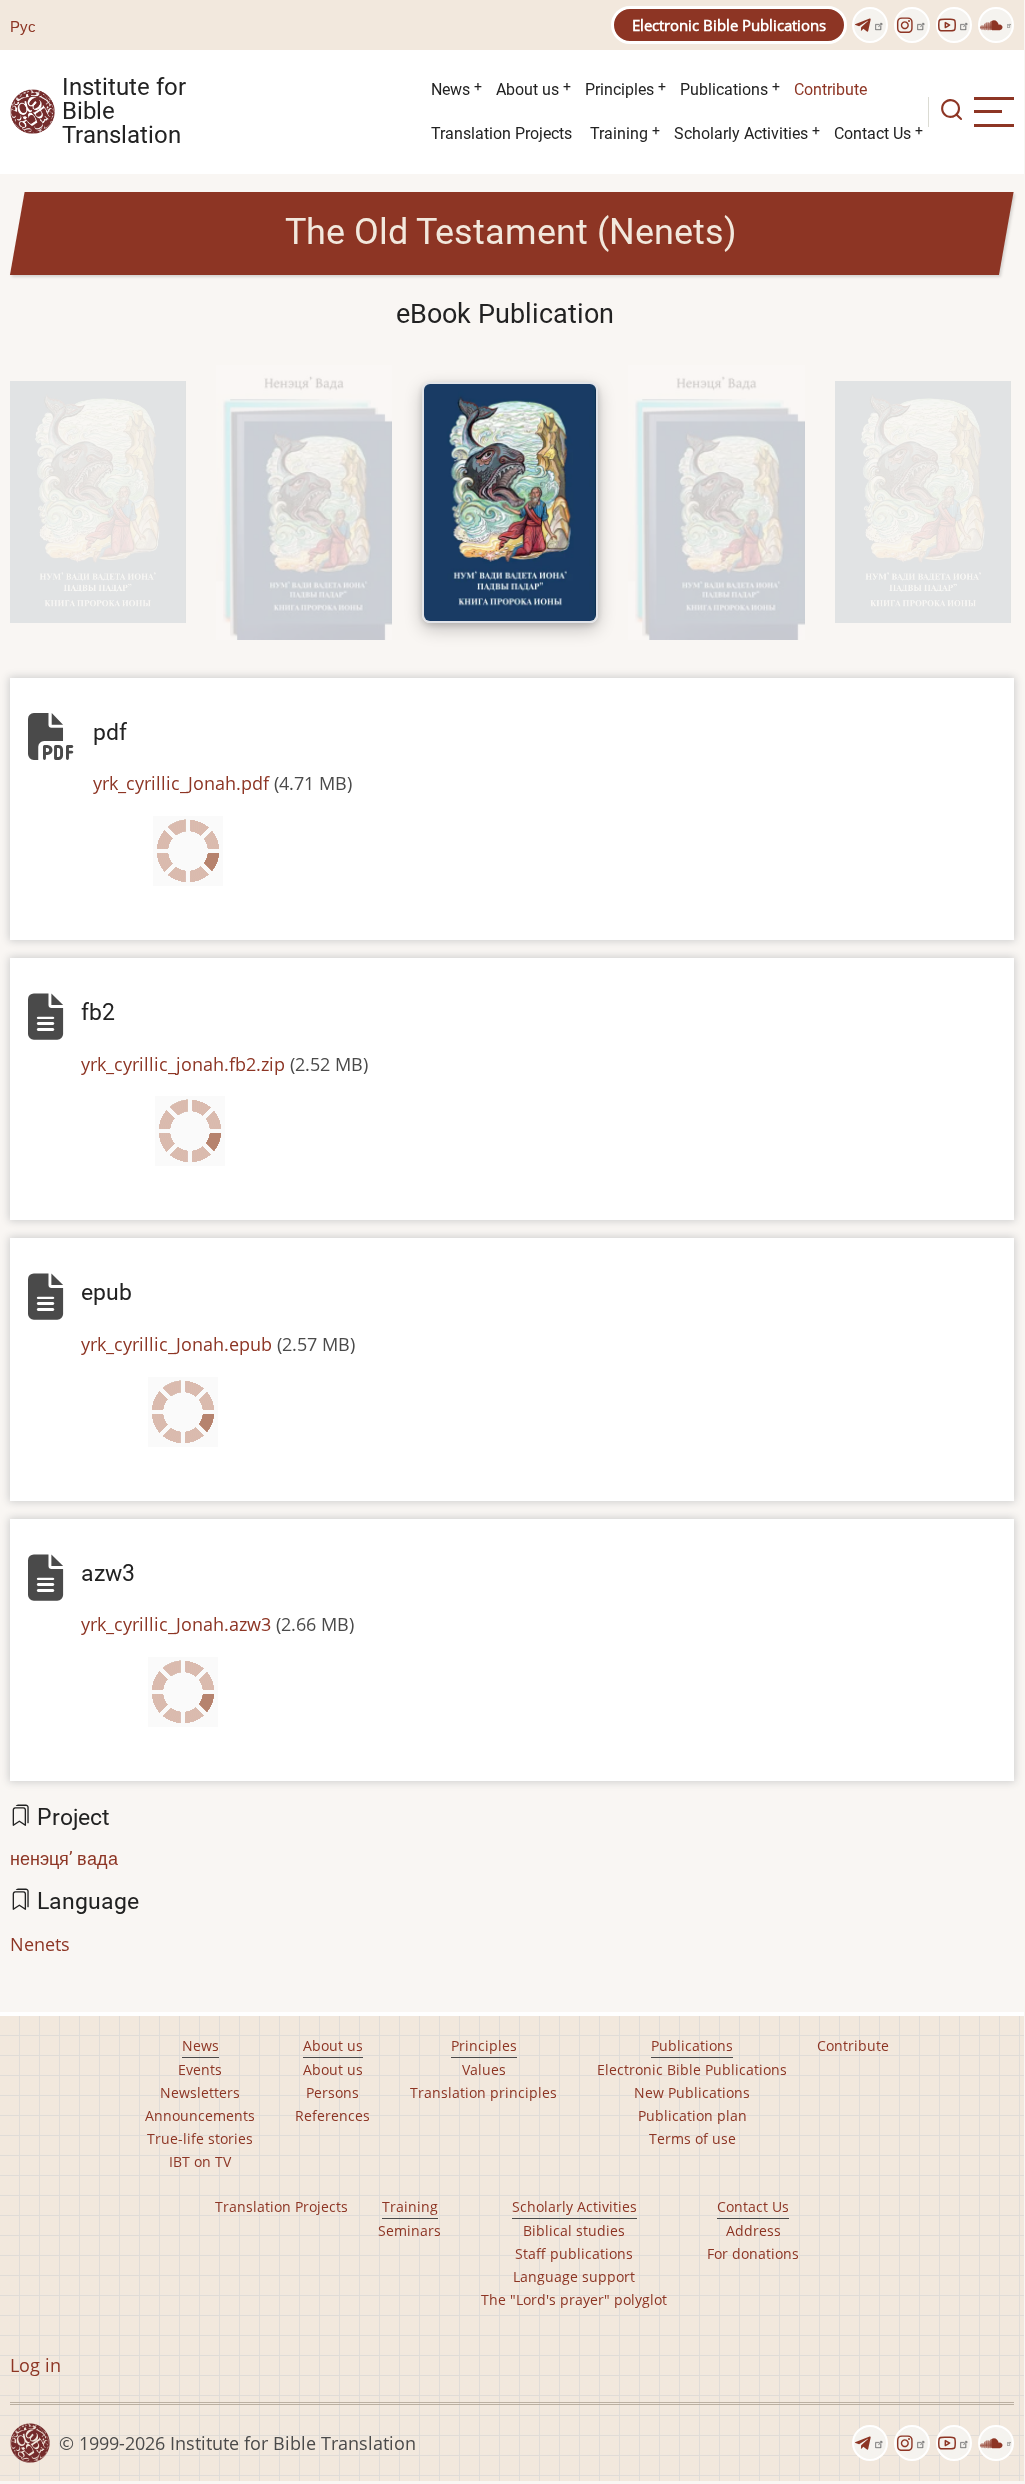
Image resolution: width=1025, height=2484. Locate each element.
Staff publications (574, 2253)
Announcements (200, 2115)
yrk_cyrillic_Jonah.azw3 (176, 1624)
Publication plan (692, 2115)
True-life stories (200, 2138)
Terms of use (692, 2138)
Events (200, 2069)
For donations (753, 2253)
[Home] (32, 110)
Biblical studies (574, 2230)
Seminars (409, 2230)
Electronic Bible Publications (729, 25)
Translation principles (483, 2092)
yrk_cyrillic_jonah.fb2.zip (183, 1064)
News (450, 89)
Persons (332, 2092)
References (332, 2115)
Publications (724, 89)
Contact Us (872, 133)
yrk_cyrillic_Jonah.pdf (181, 783)
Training (619, 133)
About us (527, 89)
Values (484, 2069)
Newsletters (200, 2092)
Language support (574, 2276)
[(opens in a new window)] (870, 25)
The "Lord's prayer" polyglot (574, 2299)
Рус (23, 26)
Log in (35, 2365)
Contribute (830, 89)
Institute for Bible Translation (124, 112)
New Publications (692, 2092)
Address (753, 2230)
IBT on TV (200, 2161)
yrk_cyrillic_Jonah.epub (176, 1344)
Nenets (40, 1944)
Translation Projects (501, 133)
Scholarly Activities (741, 133)
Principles (619, 89)
